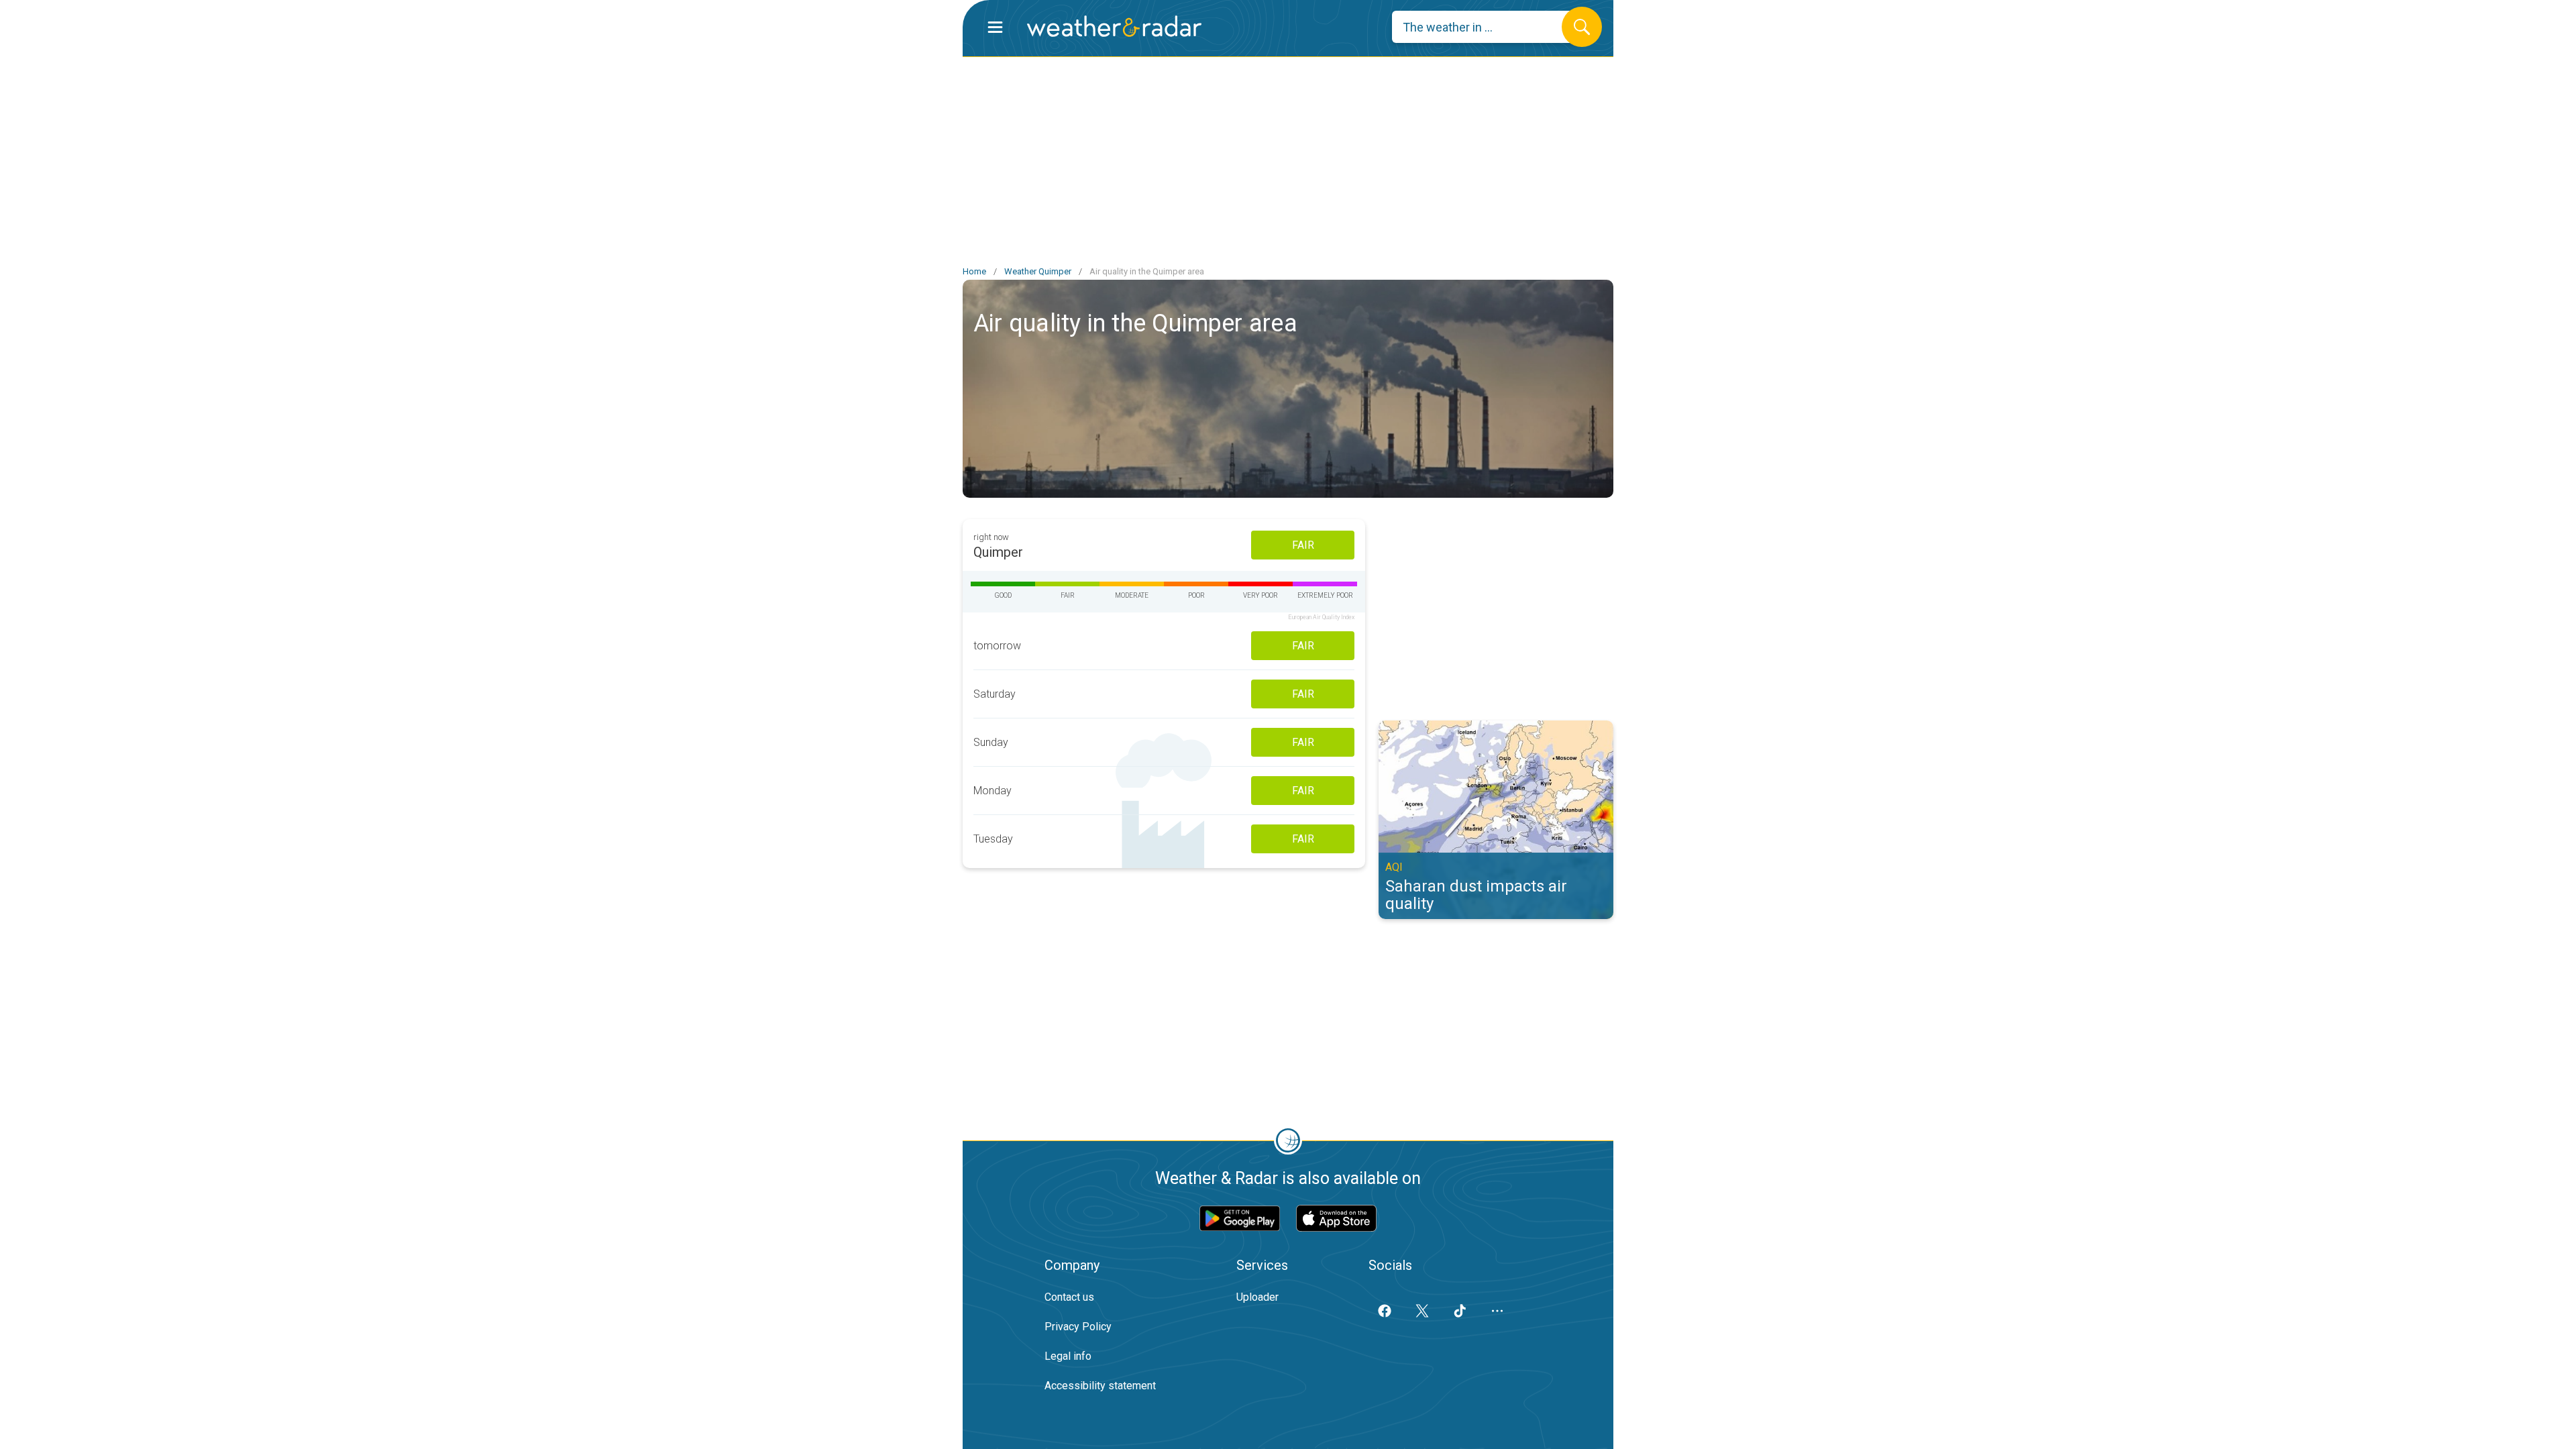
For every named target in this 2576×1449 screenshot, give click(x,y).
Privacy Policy (1078, 1327)
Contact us (1069, 1297)
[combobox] (1487, 27)
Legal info (1068, 1356)
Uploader (1257, 1297)
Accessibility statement (1100, 1386)
